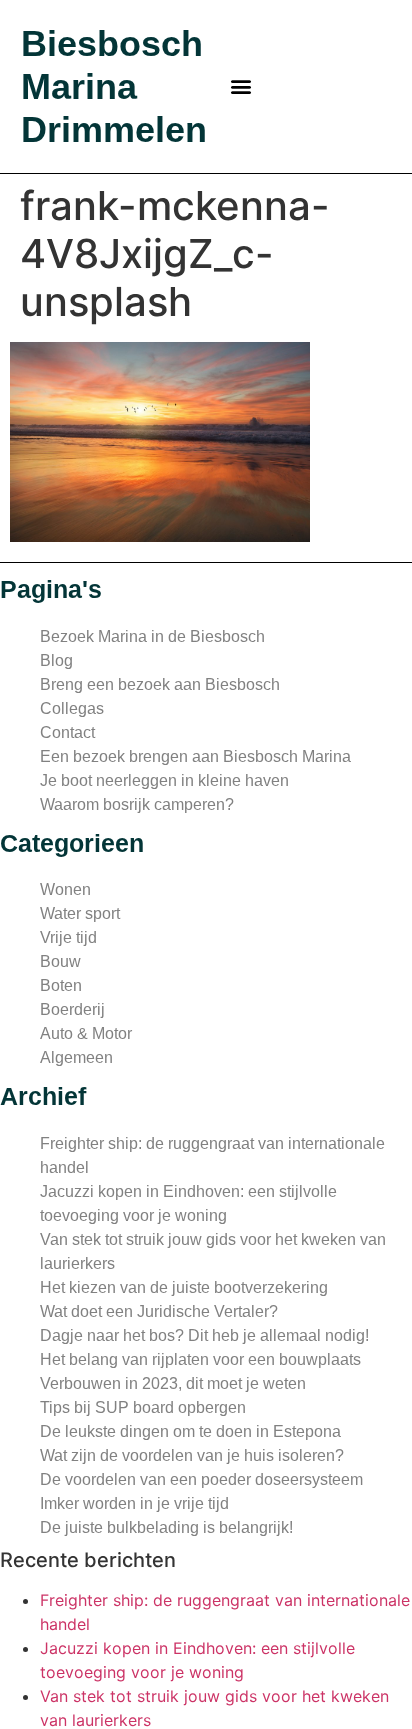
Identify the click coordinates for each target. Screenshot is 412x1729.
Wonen (65, 889)
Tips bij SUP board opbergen (143, 1407)
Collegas (72, 708)
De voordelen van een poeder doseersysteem (201, 1479)
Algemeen (76, 1057)
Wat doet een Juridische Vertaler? (159, 1311)
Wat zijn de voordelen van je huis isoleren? (192, 1455)
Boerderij (72, 1009)
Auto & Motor (86, 1033)
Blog (56, 660)
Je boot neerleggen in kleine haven (164, 780)
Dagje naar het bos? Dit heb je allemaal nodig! (204, 1335)
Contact (67, 732)
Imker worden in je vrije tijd (134, 1503)
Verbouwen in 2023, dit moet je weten (173, 1383)
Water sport (80, 913)
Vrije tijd (68, 937)
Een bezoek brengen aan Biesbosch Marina (195, 756)
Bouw (60, 961)
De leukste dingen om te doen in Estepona (190, 1431)
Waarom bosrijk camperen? (137, 804)
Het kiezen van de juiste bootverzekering (184, 1287)
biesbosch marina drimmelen (114, 86)
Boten (61, 985)
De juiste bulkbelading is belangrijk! (166, 1527)
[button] (241, 86)
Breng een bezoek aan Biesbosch (160, 684)
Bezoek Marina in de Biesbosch (152, 636)
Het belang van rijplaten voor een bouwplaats (200, 1359)
